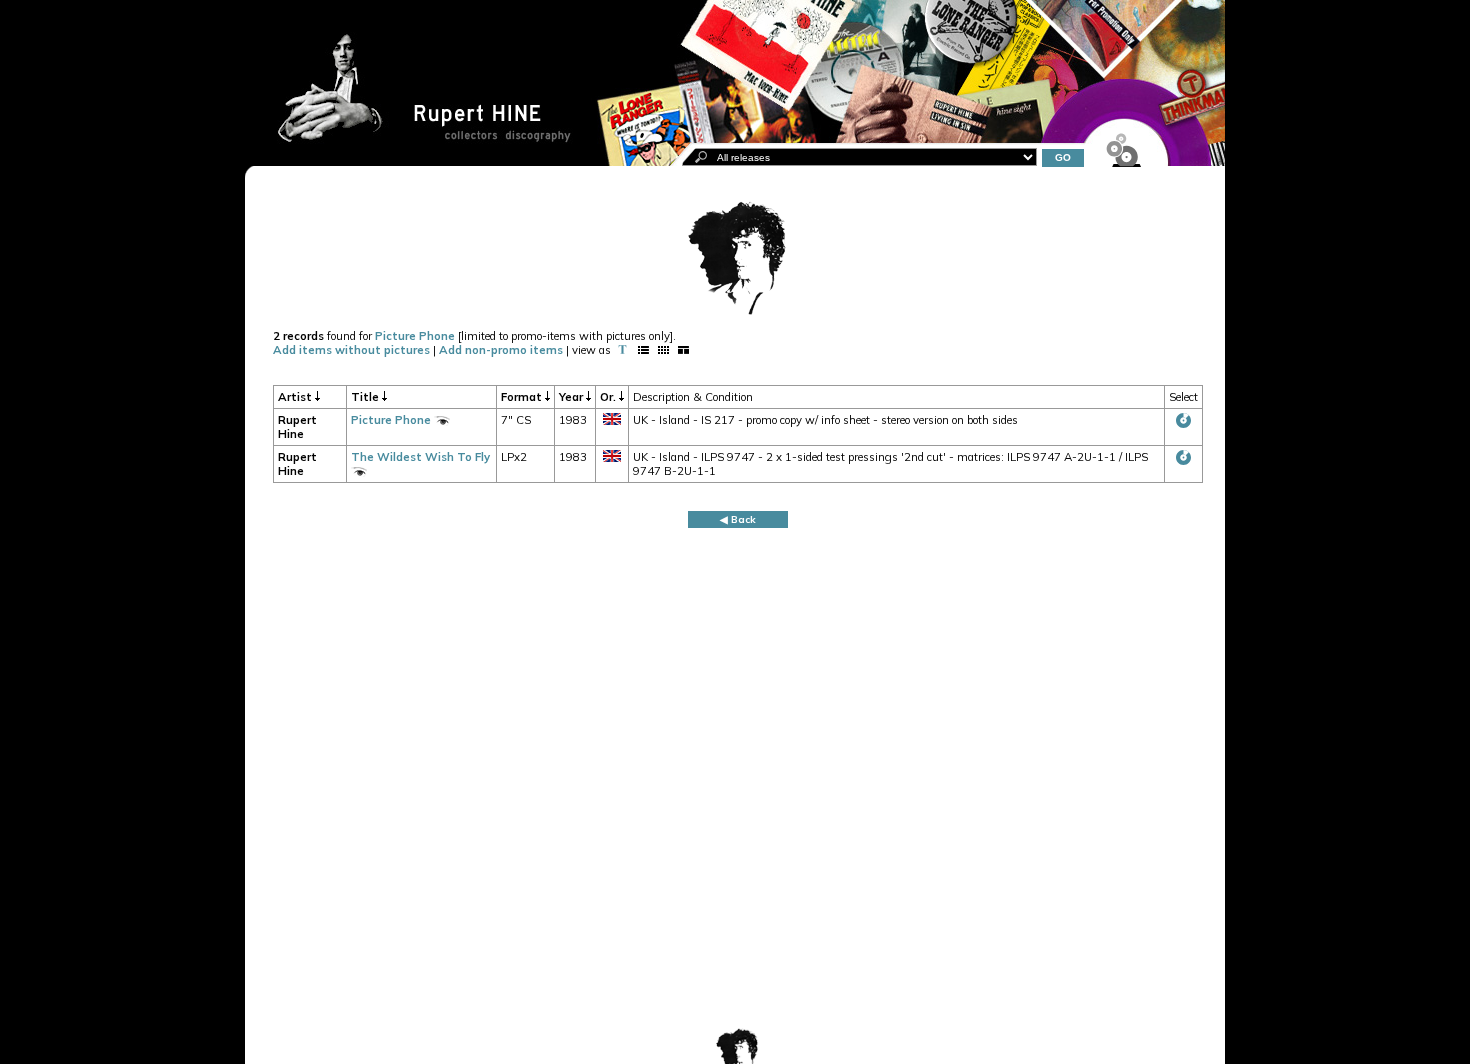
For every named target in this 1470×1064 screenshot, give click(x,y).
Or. (609, 397)
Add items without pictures (351, 350)
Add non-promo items (501, 350)
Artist (296, 397)
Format (523, 397)
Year (572, 397)
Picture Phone (415, 336)
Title (366, 397)
